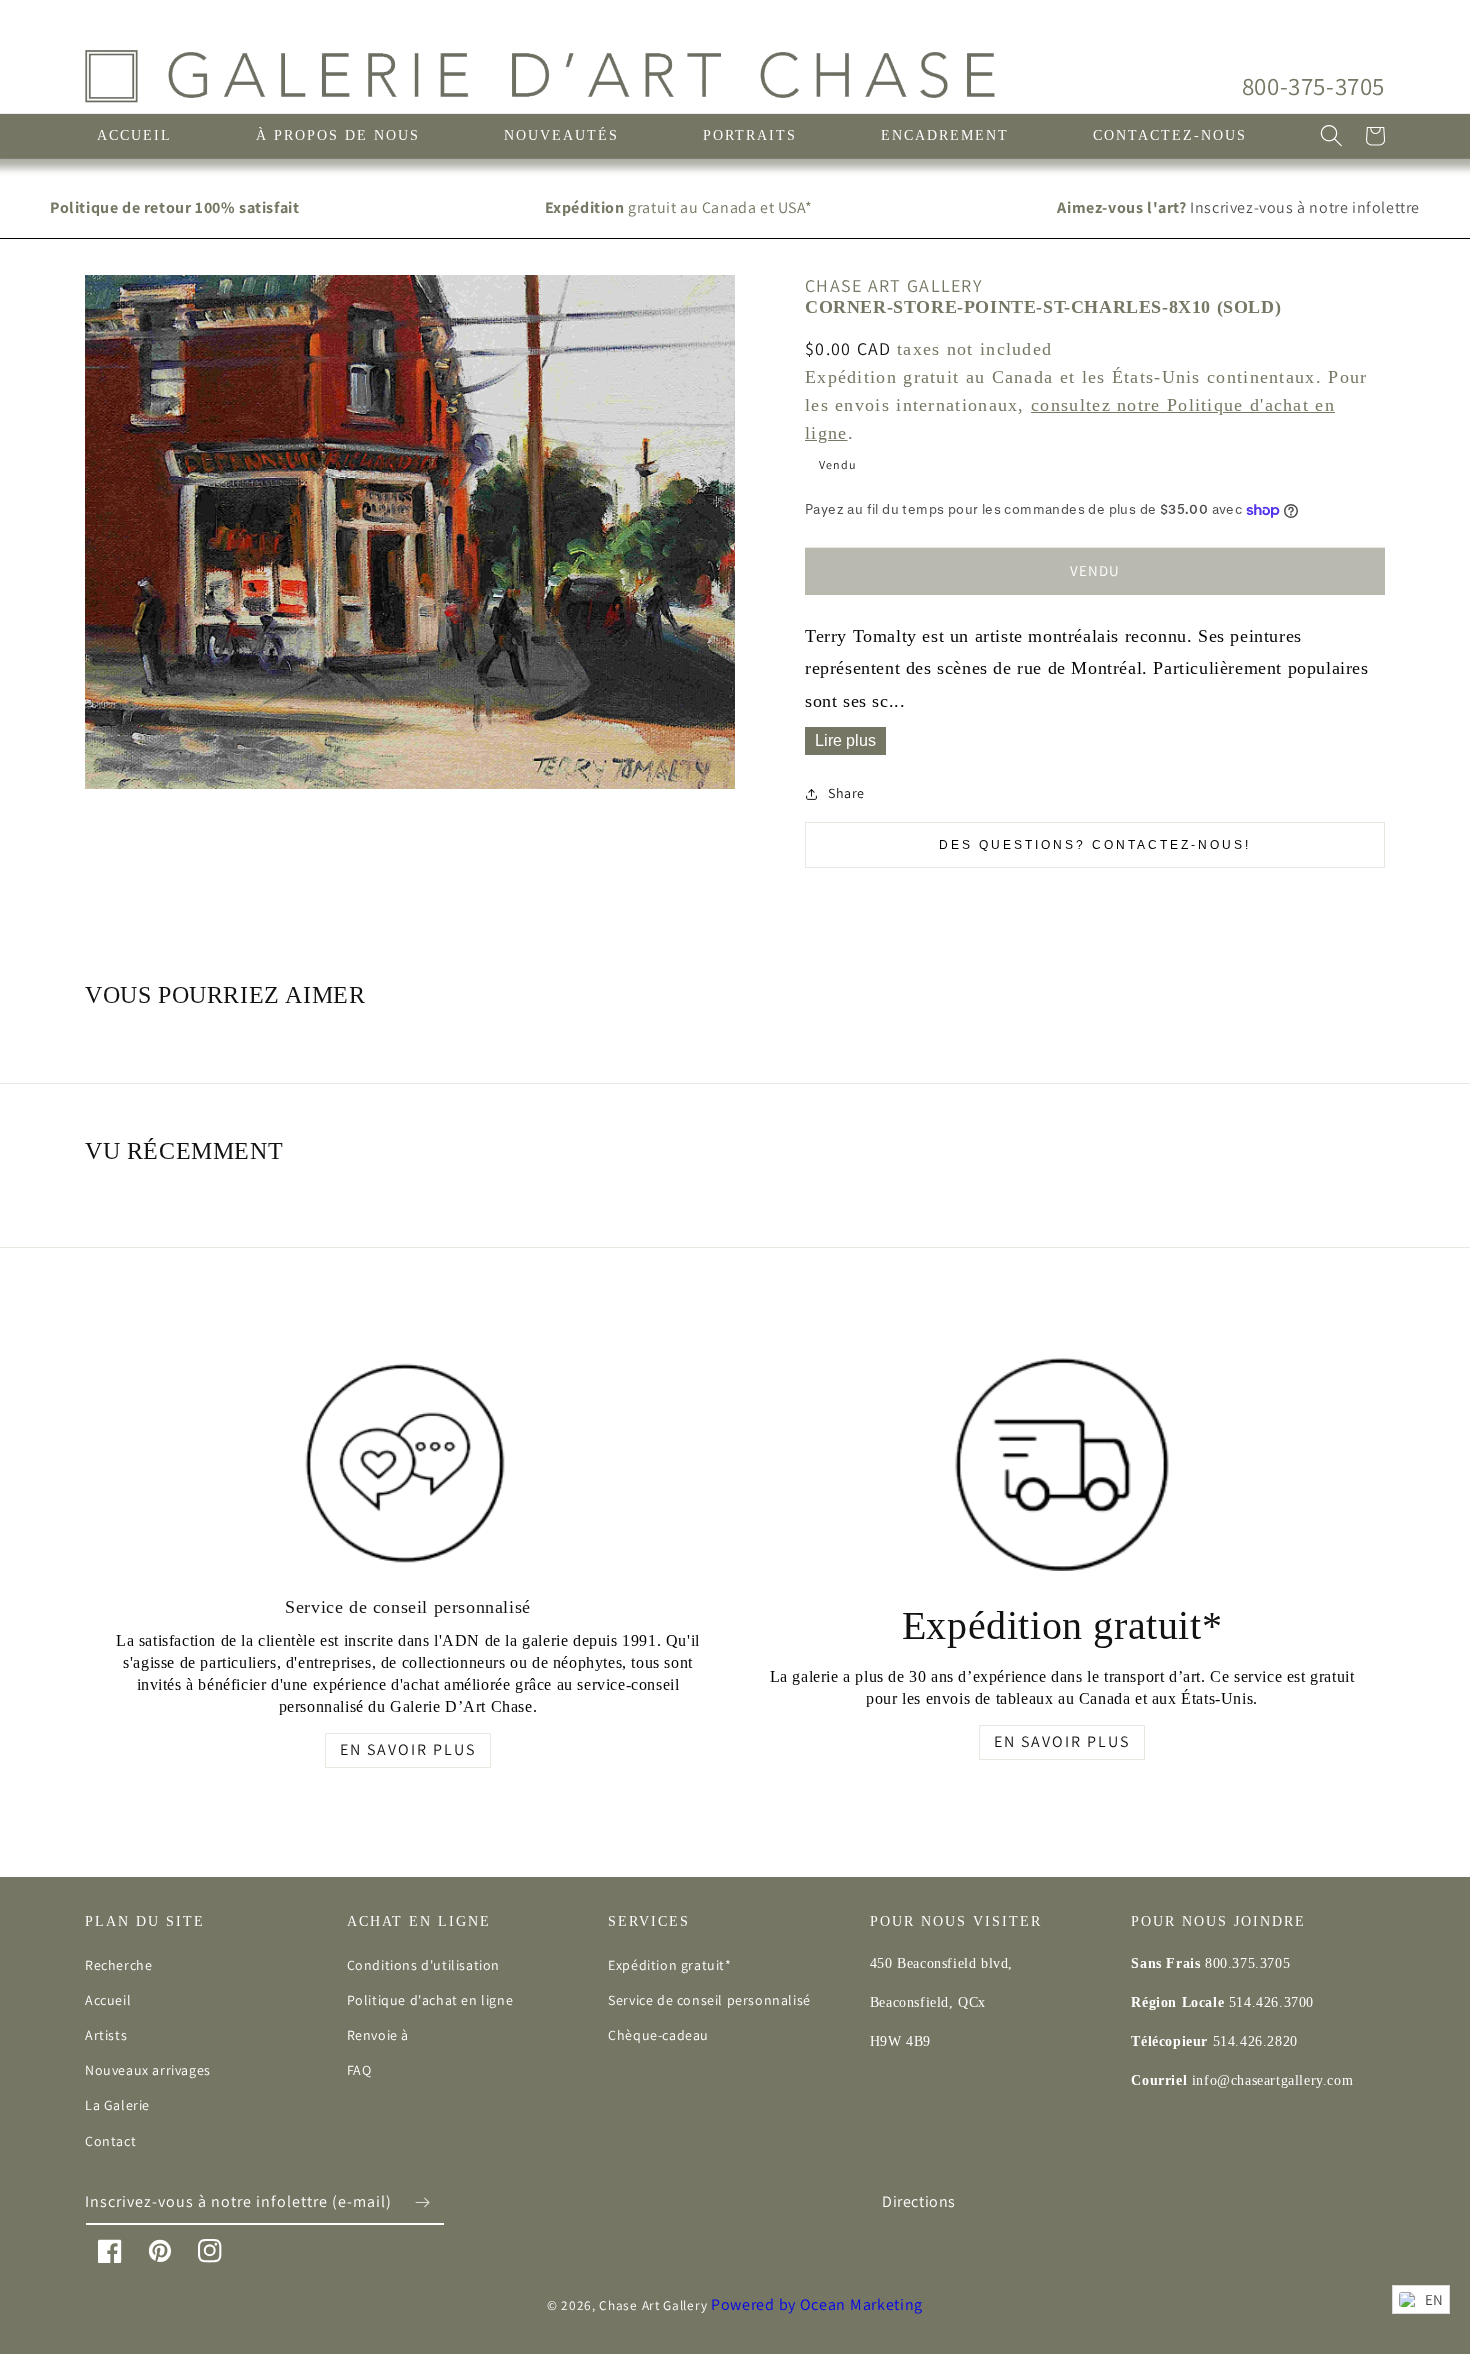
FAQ (359, 2070)
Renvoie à (378, 2035)
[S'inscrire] (422, 2202)
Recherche (118, 1965)
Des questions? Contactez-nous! (1095, 845)
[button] (1331, 136)
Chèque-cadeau (658, 2035)
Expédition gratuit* (669, 1965)
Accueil (108, 2000)
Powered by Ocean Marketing (817, 2304)
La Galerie (117, 2105)
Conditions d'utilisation (423, 1965)
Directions (919, 2201)
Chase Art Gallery (653, 2305)
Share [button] (846, 793)
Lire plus (845, 740)
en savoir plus (408, 1749)
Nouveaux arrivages (148, 2070)
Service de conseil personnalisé (709, 2000)
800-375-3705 (1313, 85)
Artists (106, 2035)
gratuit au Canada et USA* (679, 207)
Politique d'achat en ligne (430, 2000)
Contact (110, 2141)
